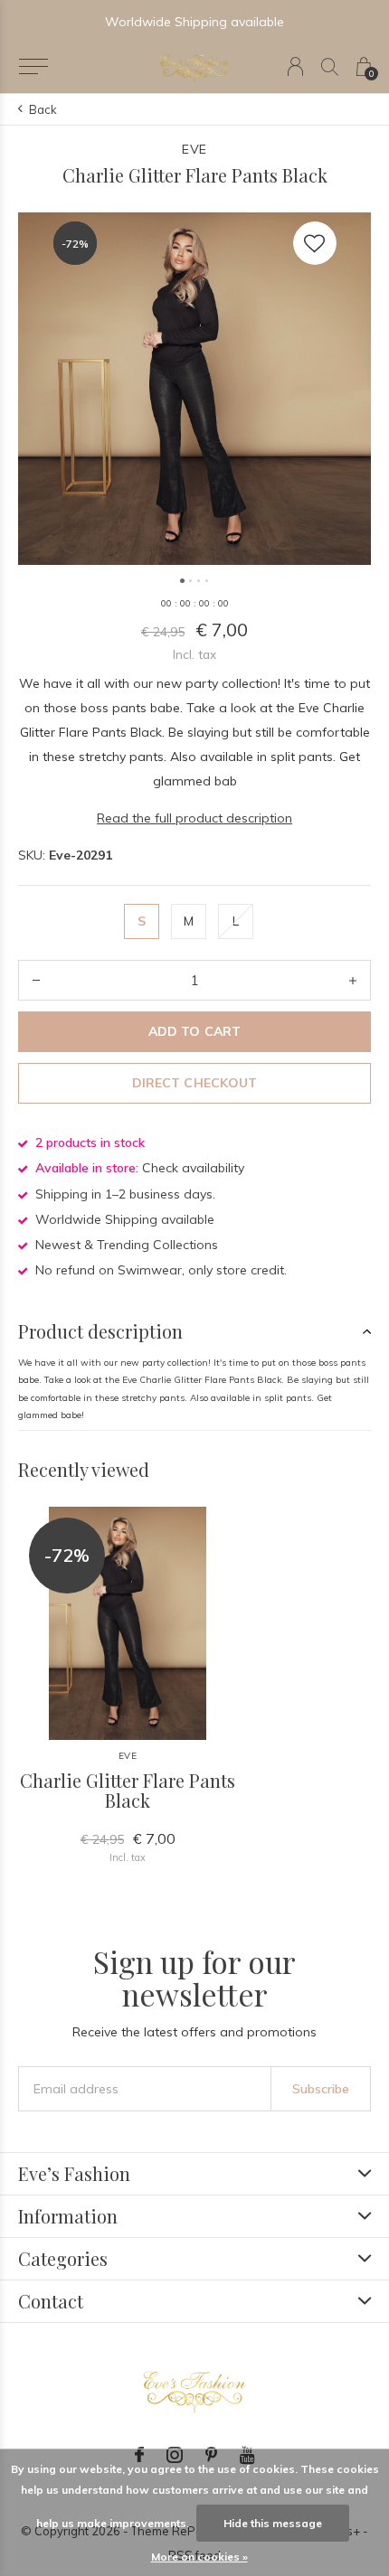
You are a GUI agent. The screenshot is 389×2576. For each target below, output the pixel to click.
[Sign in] (295, 66)
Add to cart (194, 1031)
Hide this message (273, 2523)
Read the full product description (194, 818)
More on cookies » (199, 2557)
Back (43, 109)
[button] (33, 67)
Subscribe (321, 2089)
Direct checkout (194, 1083)
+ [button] (353, 980)
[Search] (330, 66)
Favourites (315, 243)
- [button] (36, 980)
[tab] (194, 1331)
